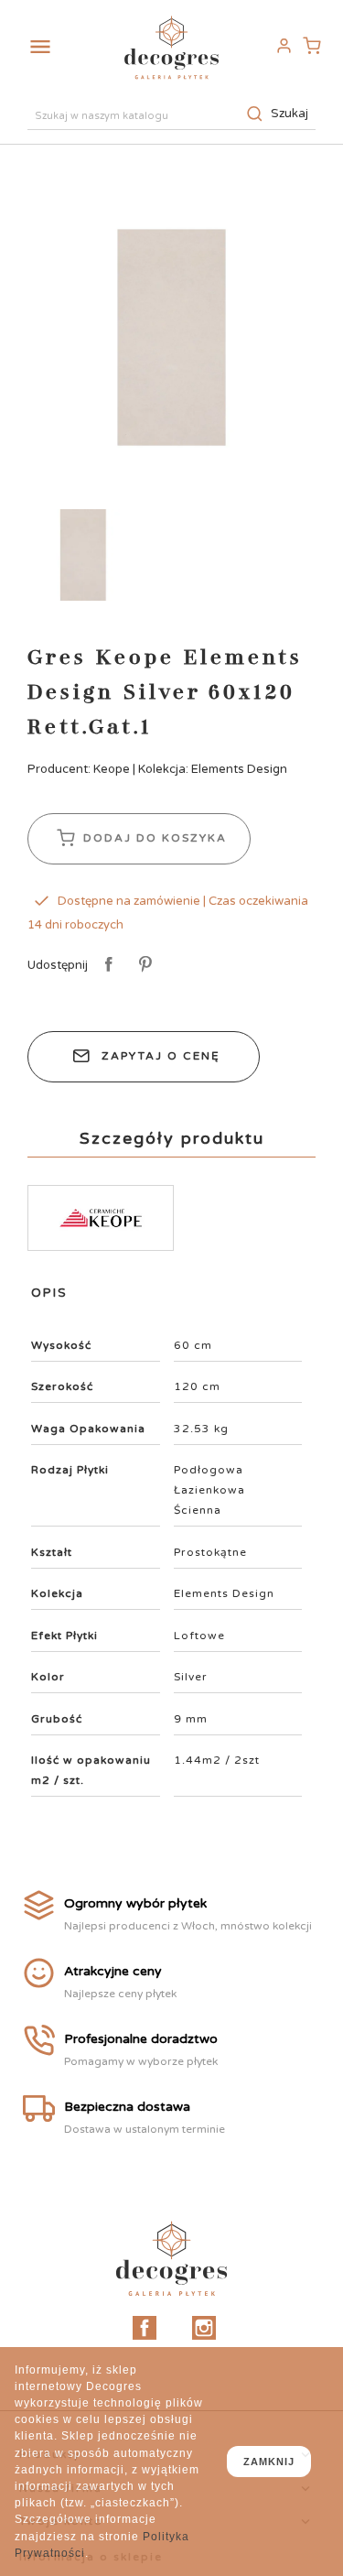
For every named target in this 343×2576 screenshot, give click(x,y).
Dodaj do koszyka (153, 838)
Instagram (204, 2328)
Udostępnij (106, 965)
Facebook (145, 2328)
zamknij (269, 2462)
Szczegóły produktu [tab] (172, 1138)
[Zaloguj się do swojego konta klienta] (284, 46)
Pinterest (142, 965)
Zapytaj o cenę (161, 1056)
